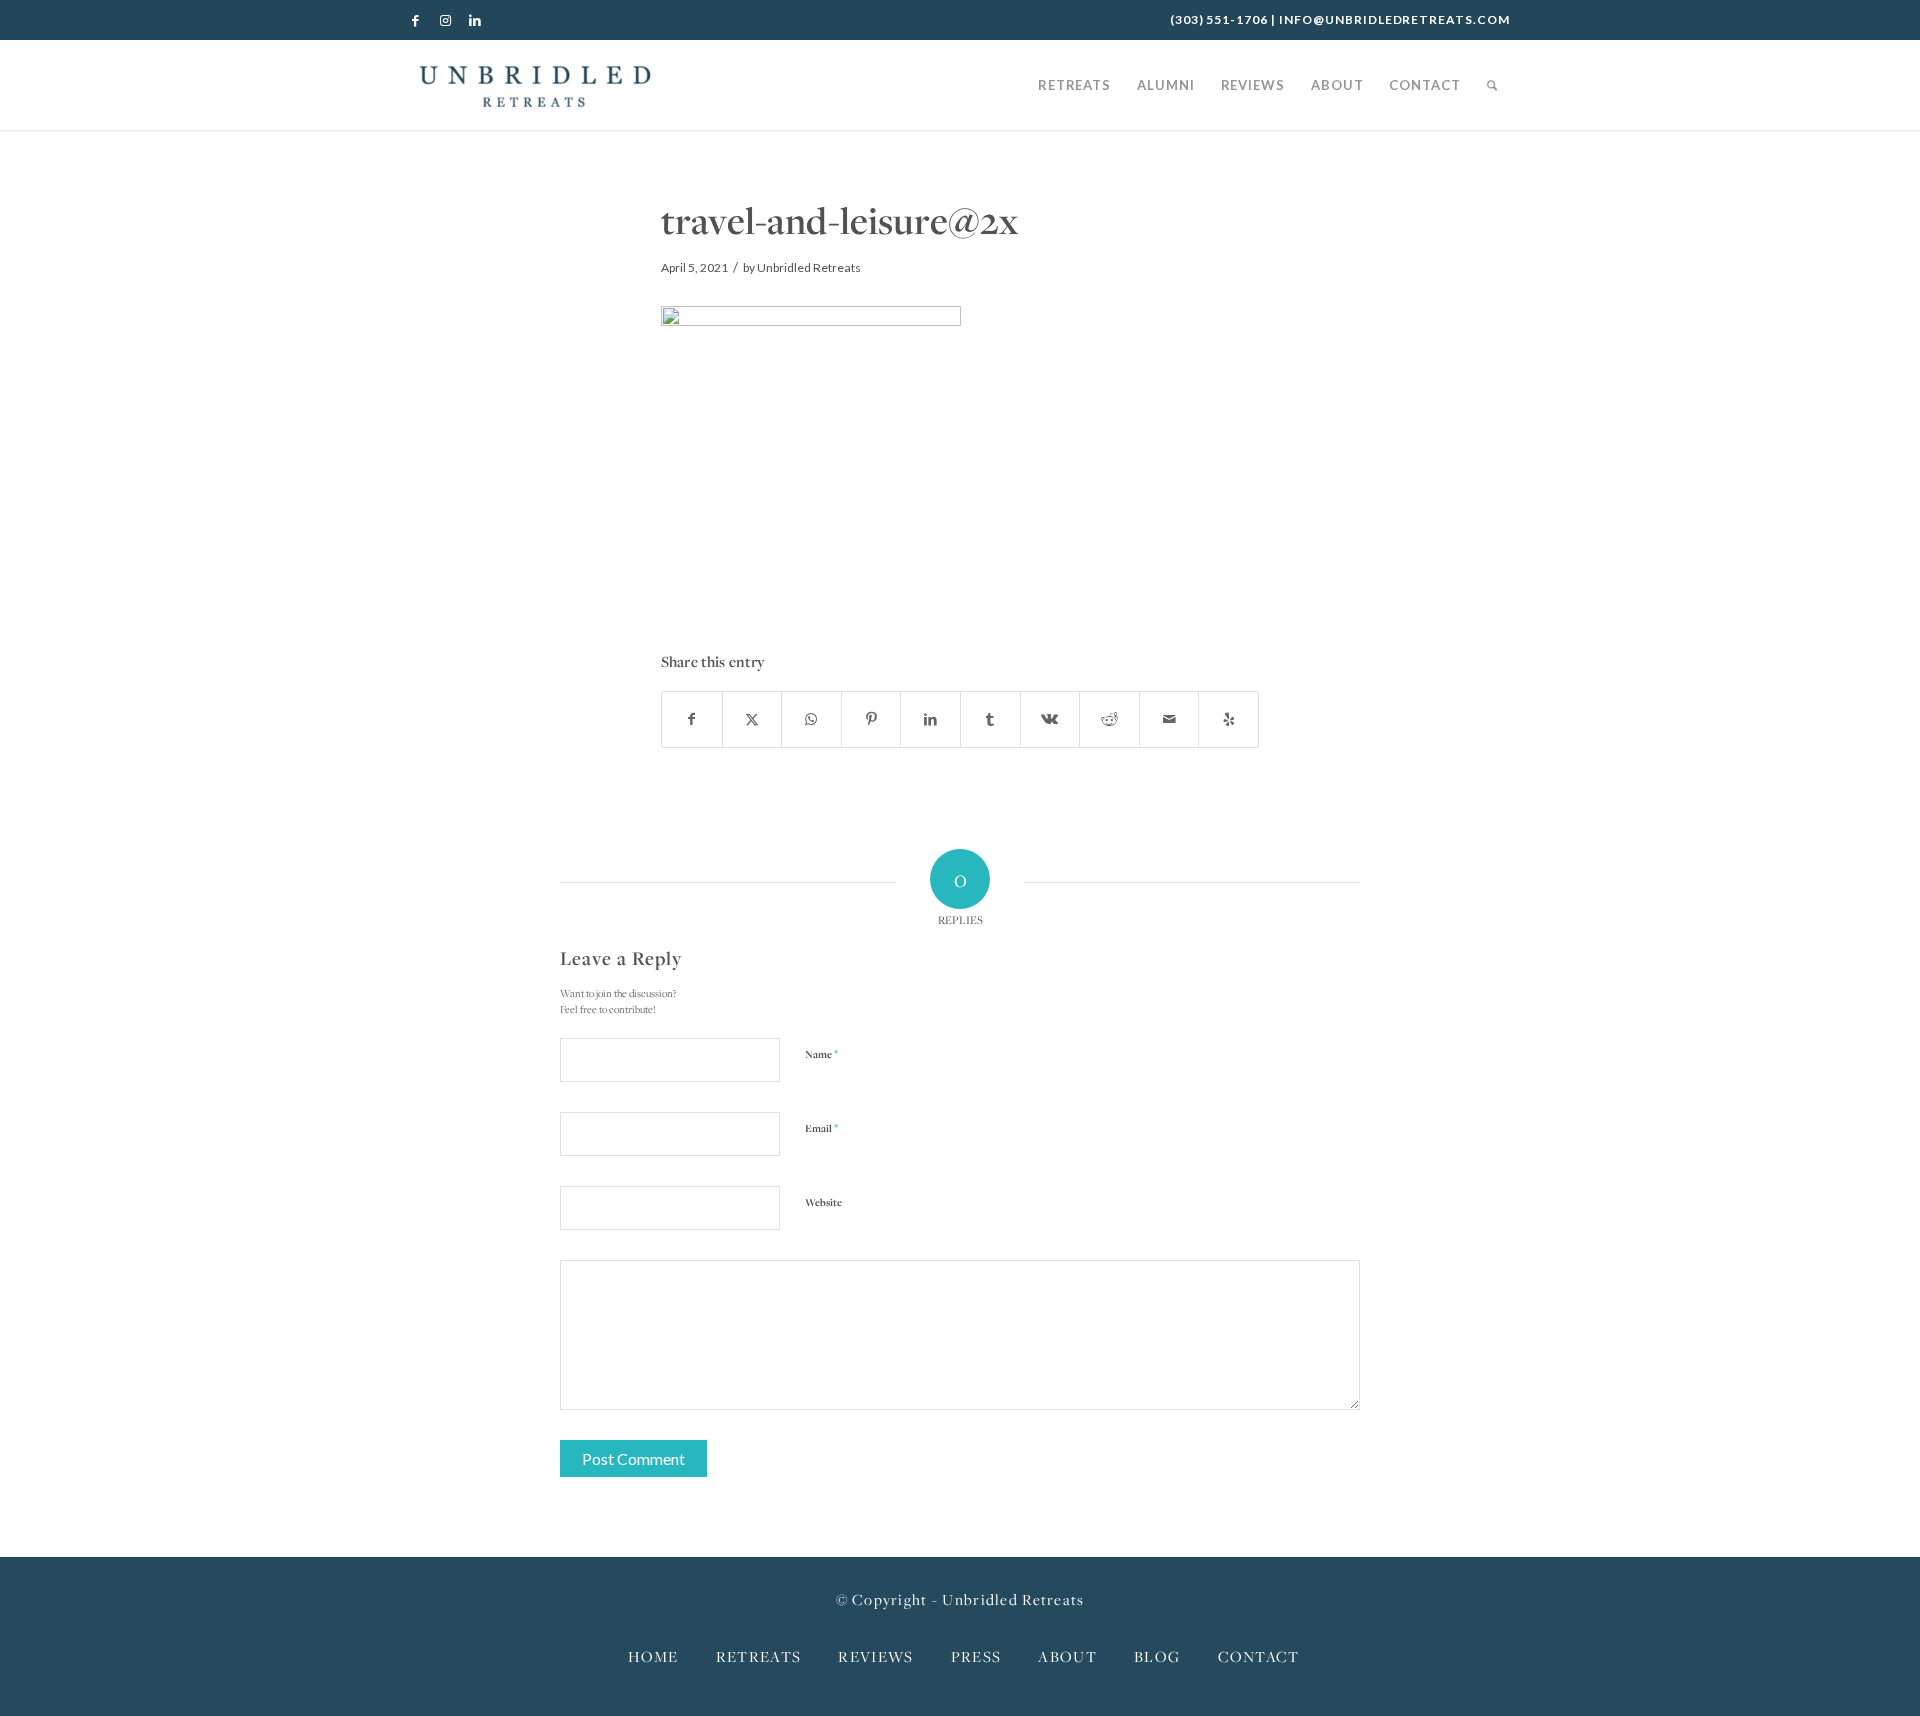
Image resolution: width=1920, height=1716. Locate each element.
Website (823, 1202)
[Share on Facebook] (692, 719)
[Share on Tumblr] (990, 719)
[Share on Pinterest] (871, 719)
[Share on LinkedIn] (930, 719)
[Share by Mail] (1169, 719)
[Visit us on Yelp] (1228, 719)
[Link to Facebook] (416, 20)
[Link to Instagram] (446, 20)
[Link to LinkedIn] (476, 20)
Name (821, 1053)
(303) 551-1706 (1219, 19)
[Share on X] (752, 719)
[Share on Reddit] (1109, 719)
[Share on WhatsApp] (811, 719)
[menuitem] (1074, 85)
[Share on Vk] (1050, 719)
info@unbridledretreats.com (1394, 19)
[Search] (1492, 85)
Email (821, 1127)
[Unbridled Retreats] (535, 85)
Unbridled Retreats (809, 267)
